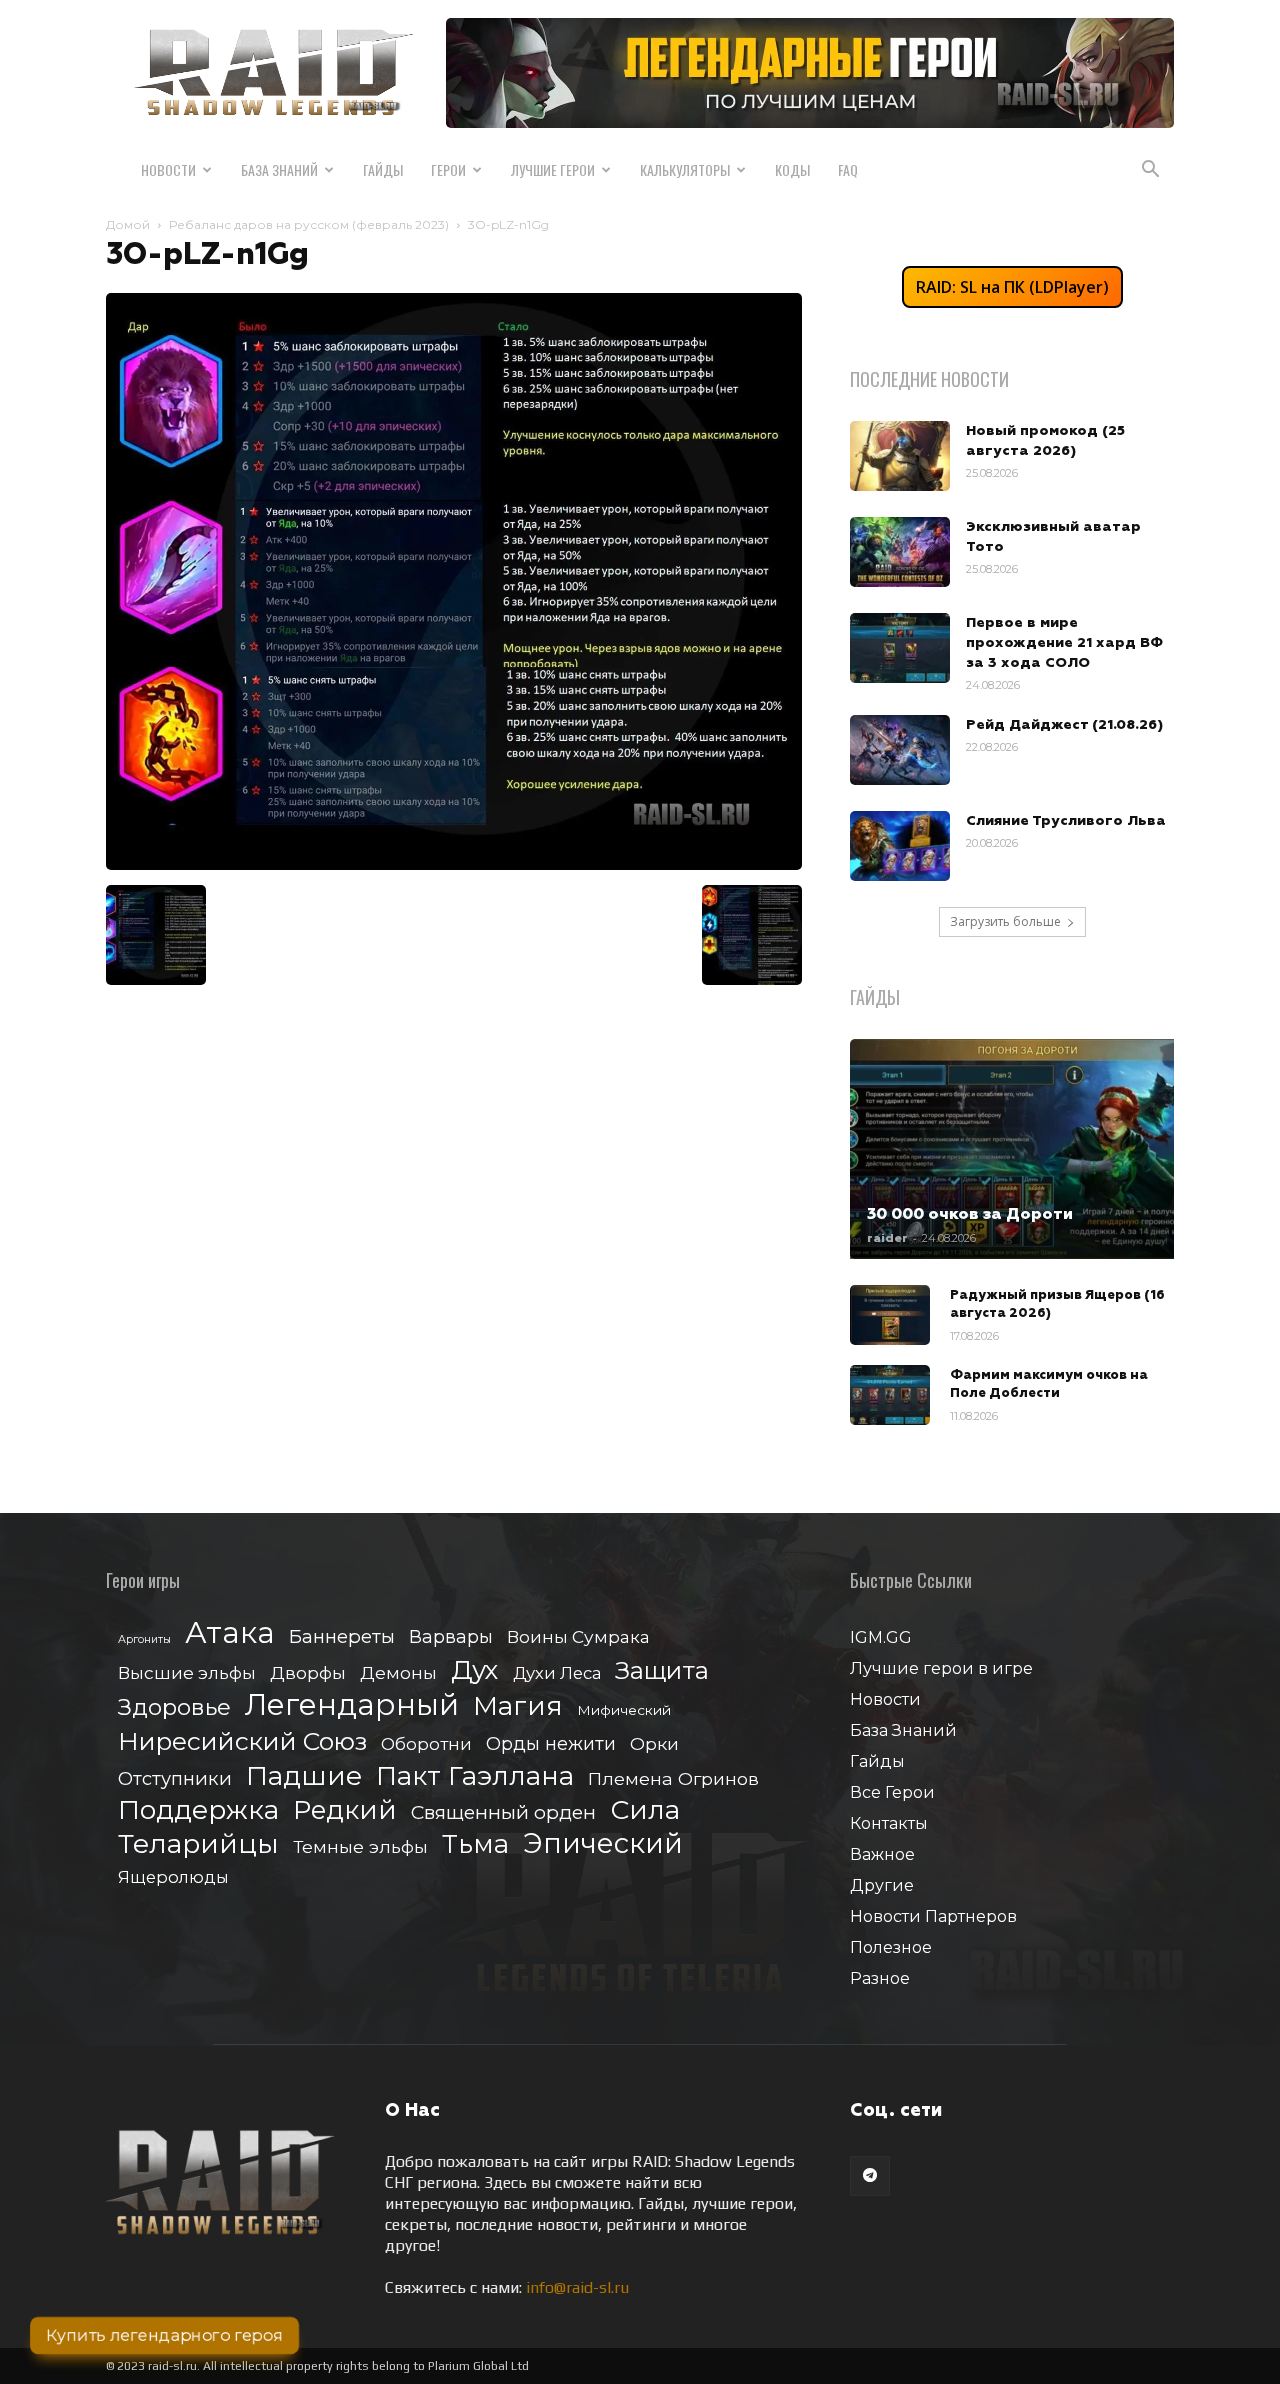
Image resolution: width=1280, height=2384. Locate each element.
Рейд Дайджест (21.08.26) (1064, 725)
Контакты (889, 1823)
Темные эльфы (360, 1846)
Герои (448, 169)
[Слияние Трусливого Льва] (900, 846)
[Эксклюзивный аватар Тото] (900, 552)
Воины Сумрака (578, 1636)
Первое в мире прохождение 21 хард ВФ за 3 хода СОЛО (1064, 643)
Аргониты (144, 1639)
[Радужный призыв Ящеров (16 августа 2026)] (890, 1315)
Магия (518, 1706)
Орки (654, 1743)
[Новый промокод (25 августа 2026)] (900, 456)
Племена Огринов (673, 1778)
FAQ (848, 169)
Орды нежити (551, 1743)
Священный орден (503, 1812)
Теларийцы (198, 1843)
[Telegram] (870, 2176)
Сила (645, 1809)
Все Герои (892, 1792)
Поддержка (198, 1809)
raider (887, 1238)
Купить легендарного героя (164, 2335)
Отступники (175, 1778)
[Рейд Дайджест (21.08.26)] (900, 750)
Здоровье (174, 1707)
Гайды (383, 169)
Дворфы (308, 1672)
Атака (230, 1632)
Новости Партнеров (933, 1916)
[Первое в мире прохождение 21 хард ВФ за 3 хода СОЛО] (900, 648)
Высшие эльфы (187, 1672)
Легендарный (352, 1704)
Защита (662, 1670)
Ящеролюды (173, 1877)
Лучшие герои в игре (941, 1668)
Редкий (345, 1810)
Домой (128, 224)
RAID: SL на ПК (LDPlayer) (1012, 287)
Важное (882, 1854)
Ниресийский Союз (242, 1741)
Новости (168, 169)
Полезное (891, 1947)
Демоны (398, 1672)
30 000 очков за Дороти (970, 1214)
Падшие (304, 1775)
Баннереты (342, 1636)
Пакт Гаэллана (475, 1776)
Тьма (475, 1843)
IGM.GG (881, 1637)
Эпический (603, 1843)
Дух (475, 1670)
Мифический (624, 1710)
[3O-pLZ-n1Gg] (454, 864)
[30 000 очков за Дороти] (1012, 1149)
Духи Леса (557, 1673)
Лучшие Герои (553, 169)
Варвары (451, 1637)
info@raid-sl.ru (577, 2287)
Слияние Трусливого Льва (1066, 821)
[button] (1150, 171)
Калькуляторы (685, 169)
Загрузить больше (1005, 921)
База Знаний (279, 169)
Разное (880, 1978)
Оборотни (426, 1744)
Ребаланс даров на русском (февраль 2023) (309, 224)
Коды (792, 169)
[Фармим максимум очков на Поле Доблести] (890, 1395)
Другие (882, 1885)
